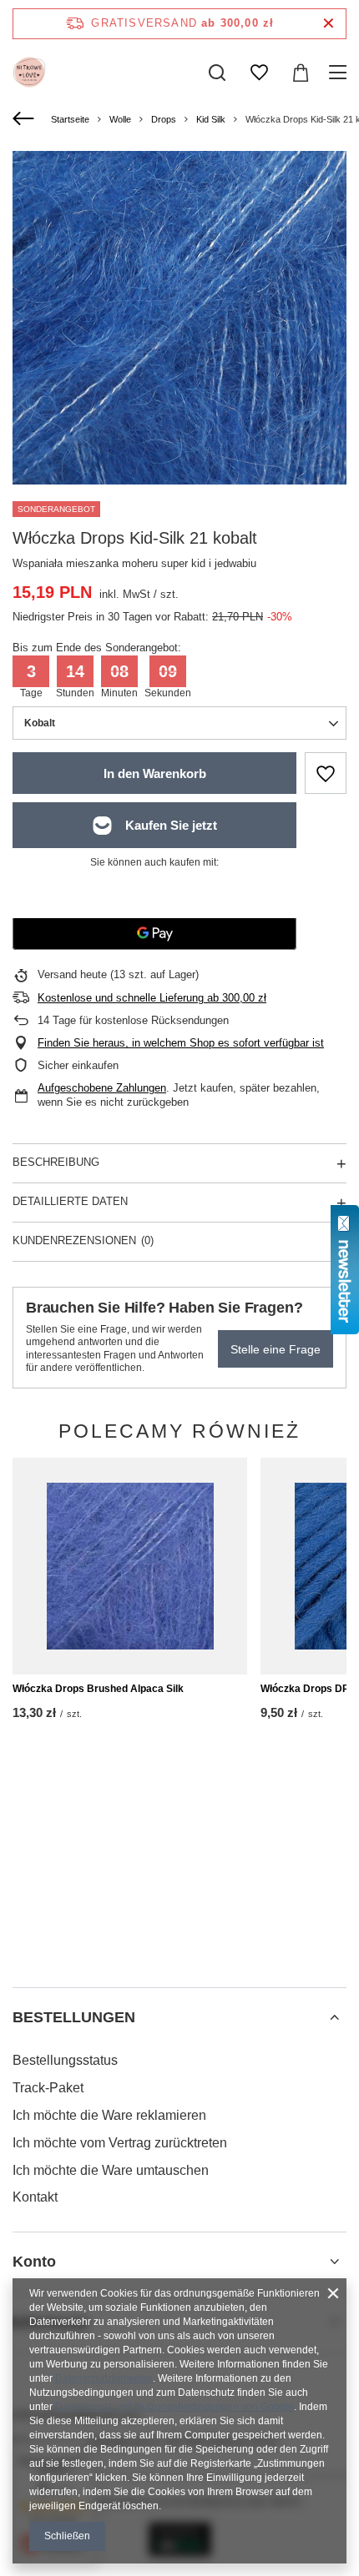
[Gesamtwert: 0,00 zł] (301, 73)
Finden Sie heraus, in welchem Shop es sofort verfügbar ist (181, 1043)
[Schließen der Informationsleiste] (329, 24)
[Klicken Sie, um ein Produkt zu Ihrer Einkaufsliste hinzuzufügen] (326, 773)
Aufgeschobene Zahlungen (102, 1088)
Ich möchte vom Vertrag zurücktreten (120, 2143)
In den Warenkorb (155, 773)
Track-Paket (48, 2088)
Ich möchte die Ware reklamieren (109, 2115)
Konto (34, 2262)
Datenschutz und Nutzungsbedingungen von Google (174, 2407)
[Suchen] (217, 73)
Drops (164, 119)
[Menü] (340, 73)
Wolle (120, 119)
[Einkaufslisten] (259, 73)
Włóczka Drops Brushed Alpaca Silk (98, 1689)
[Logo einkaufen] (29, 73)
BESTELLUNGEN (74, 2017)
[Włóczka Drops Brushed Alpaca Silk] (130, 1566)
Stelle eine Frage (276, 1349)
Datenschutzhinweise (104, 2378)
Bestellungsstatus (65, 2060)
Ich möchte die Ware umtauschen (111, 2170)
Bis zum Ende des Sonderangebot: (97, 648)
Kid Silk (211, 119)
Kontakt (35, 2197)
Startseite (70, 119)
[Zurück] (25, 119)
